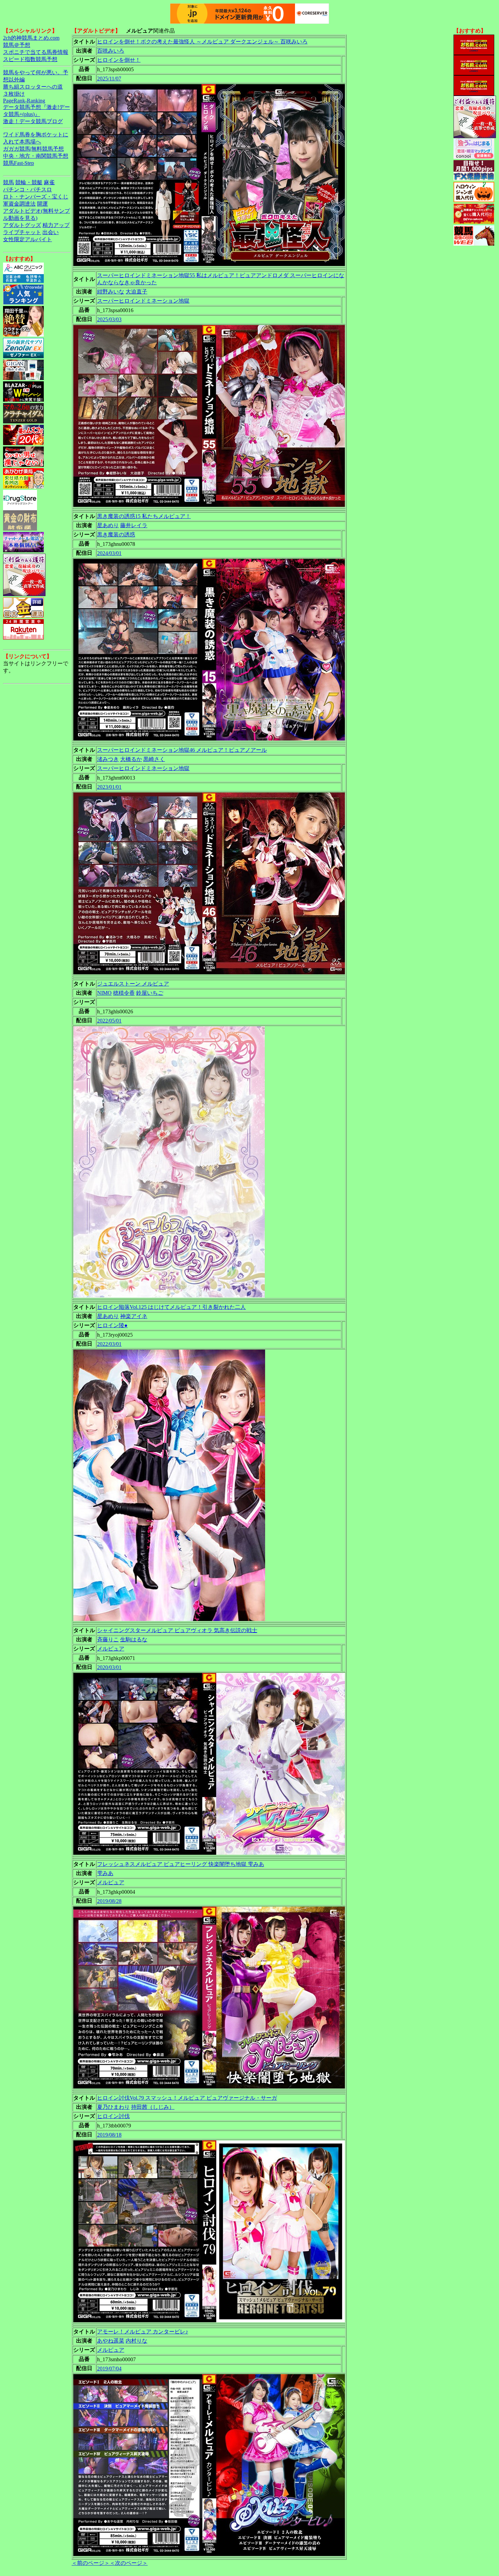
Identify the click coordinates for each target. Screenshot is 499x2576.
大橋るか (131, 759)
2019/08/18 (109, 2135)
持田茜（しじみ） (153, 2107)
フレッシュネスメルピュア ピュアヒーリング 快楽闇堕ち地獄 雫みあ (181, 1864)
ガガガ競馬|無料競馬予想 (33, 149)
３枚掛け (14, 94)
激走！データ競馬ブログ (33, 121)
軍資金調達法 (19, 204)
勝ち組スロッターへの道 (33, 87)
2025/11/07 (109, 79)
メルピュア (111, 1649)
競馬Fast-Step (19, 163)
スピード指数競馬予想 (30, 59)
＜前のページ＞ (91, 2563)
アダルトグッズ (22, 225)
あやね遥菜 (111, 2341)
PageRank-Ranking (24, 101)
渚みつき (108, 759)
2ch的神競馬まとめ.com (31, 38)
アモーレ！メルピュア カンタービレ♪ (143, 2332)
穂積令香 (124, 993)
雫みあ (105, 1873)
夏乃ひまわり (113, 2107)
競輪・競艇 (29, 182)
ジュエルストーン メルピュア (133, 984)
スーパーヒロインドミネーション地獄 (143, 301)
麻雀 (49, 182)
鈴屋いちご (150, 993)
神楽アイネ (134, 1316)
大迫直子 (136, 292)
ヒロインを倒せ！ (119, 60)
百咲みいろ (111, 51)
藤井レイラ (134, 525)
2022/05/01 (109, 1021)
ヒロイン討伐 (113, 2116)
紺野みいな (111, 292)
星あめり (108, 525)
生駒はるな (134, 1639)
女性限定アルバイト (27, 239)
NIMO (104, 993)
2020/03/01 (109, 1667)
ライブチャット (22, 232)
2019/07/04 (109, 2369)
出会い (51, 232)
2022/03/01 (109, 1344)
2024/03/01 (109, 553)
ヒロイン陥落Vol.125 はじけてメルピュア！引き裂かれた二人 (171, 1307)
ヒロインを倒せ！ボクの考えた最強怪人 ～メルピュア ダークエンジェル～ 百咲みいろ (202, 42)
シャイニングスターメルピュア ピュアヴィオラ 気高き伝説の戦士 (177, 1630)
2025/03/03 (109, 319)
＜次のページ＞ (129, 2563)
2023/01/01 (109, 787)
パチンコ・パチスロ (27, 189)
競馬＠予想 (17, 45)
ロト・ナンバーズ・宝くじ (36, 197)
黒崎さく (154, 759)
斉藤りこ (108, 1639)
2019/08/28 (109, 1901)
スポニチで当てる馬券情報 (36, 52)
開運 (42, 204)
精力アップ (56, 225)
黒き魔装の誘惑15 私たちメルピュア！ (144, 516)
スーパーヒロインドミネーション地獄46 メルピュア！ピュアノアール (182, 750)
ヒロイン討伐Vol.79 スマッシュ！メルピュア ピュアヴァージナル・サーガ (187, 2098)
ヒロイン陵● (112, 1325)
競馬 (8, 182)
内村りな (136, 2341)
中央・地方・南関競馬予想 (36, 156)
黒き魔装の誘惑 (116, 535)
